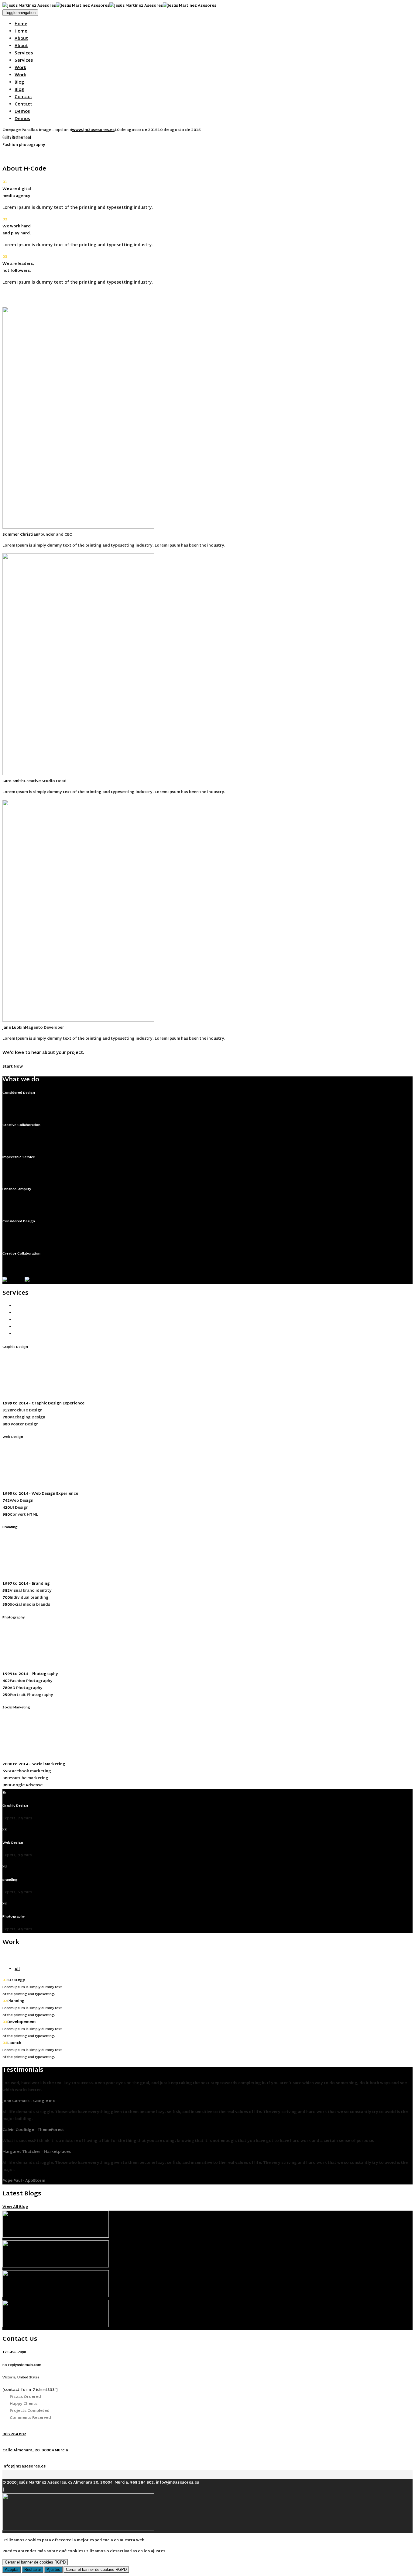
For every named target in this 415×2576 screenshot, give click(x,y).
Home (21, 24)
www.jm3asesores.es (93, 130)
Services (24, 53)
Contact (23, 97)
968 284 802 (14, 2434)
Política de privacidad (27, 2490)
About (21, 39)
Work (20, 68)
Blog (19, 83)
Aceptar (12, 2569)
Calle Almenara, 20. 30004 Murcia (35, 2450)
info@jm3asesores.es (24, 2467)
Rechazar (33, 2569)
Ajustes (53, 2569)
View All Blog (15, 2207)
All (17, 1969)
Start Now (13, 1067)
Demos (22, 112)
